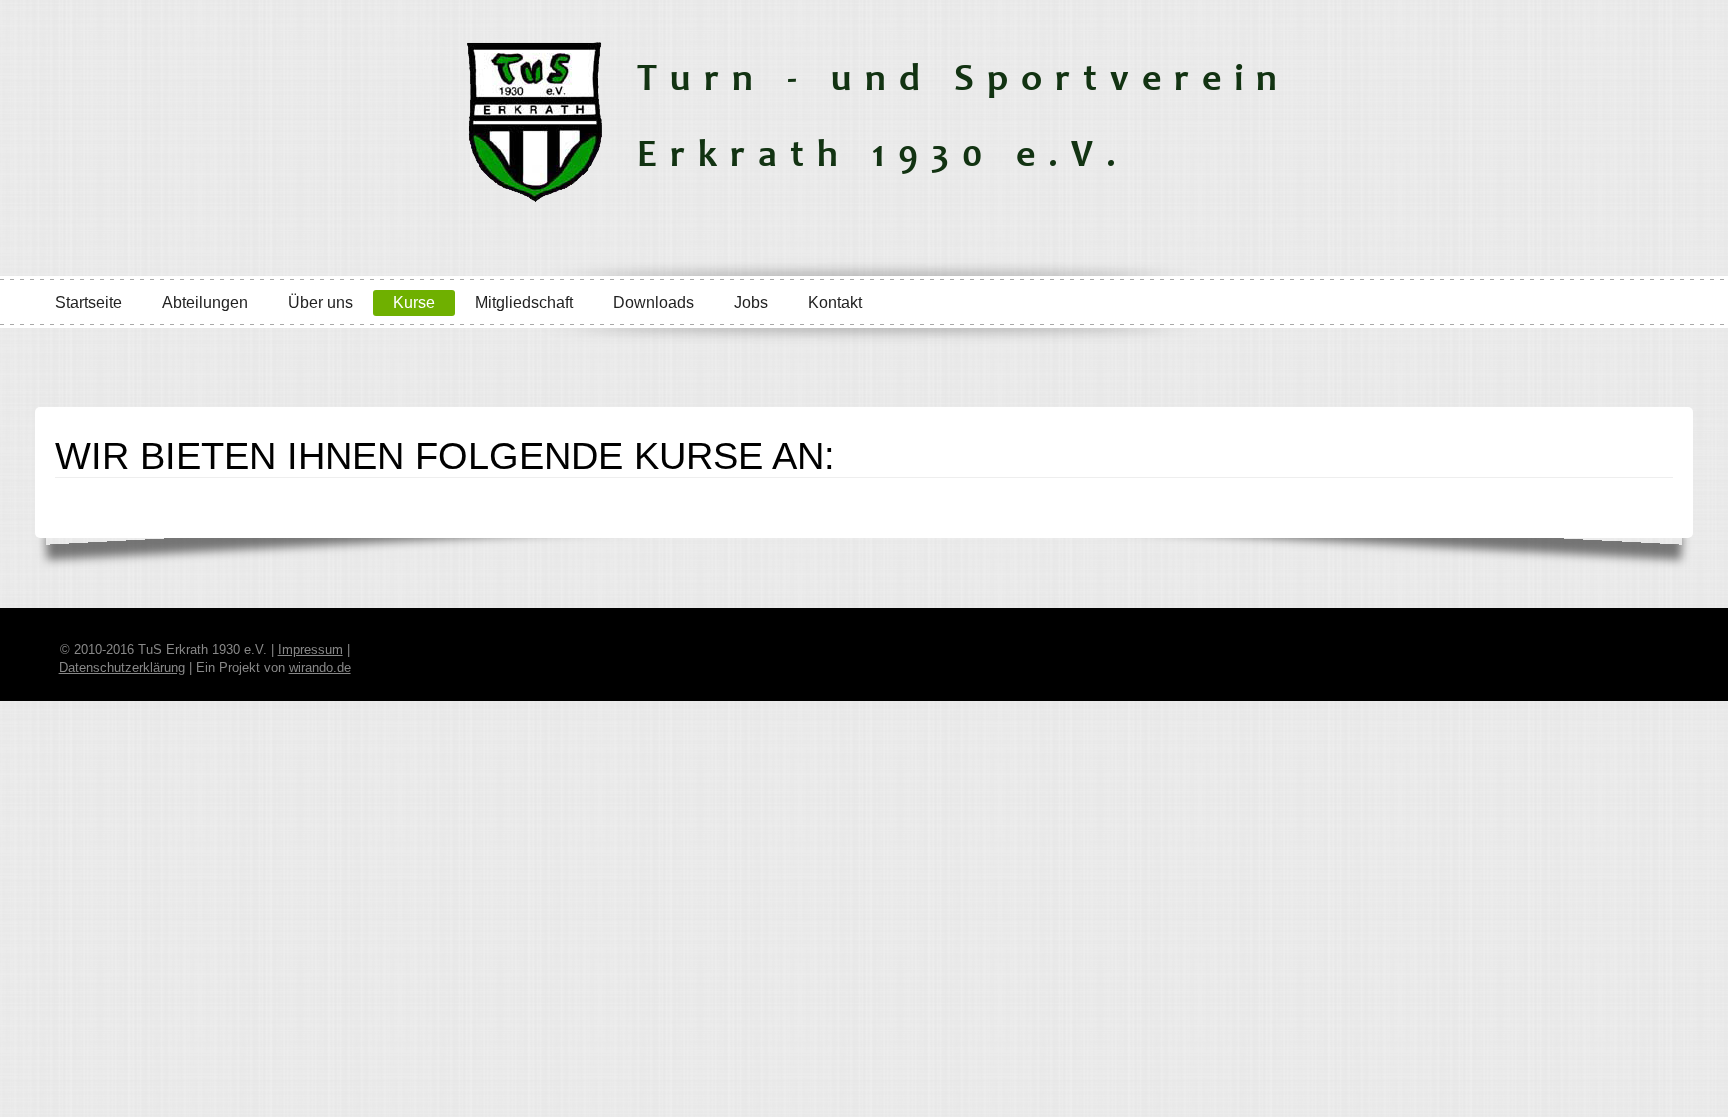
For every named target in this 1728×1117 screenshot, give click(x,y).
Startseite (88, 302)
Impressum (310, 650)
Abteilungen (205, 302)
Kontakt (835, 302)
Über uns (320, 302)
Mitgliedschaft (524, 302)
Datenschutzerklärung (122, 668)
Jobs (751, 302)
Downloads (653, 302)
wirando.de (320, 668)
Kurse (414, 302)
